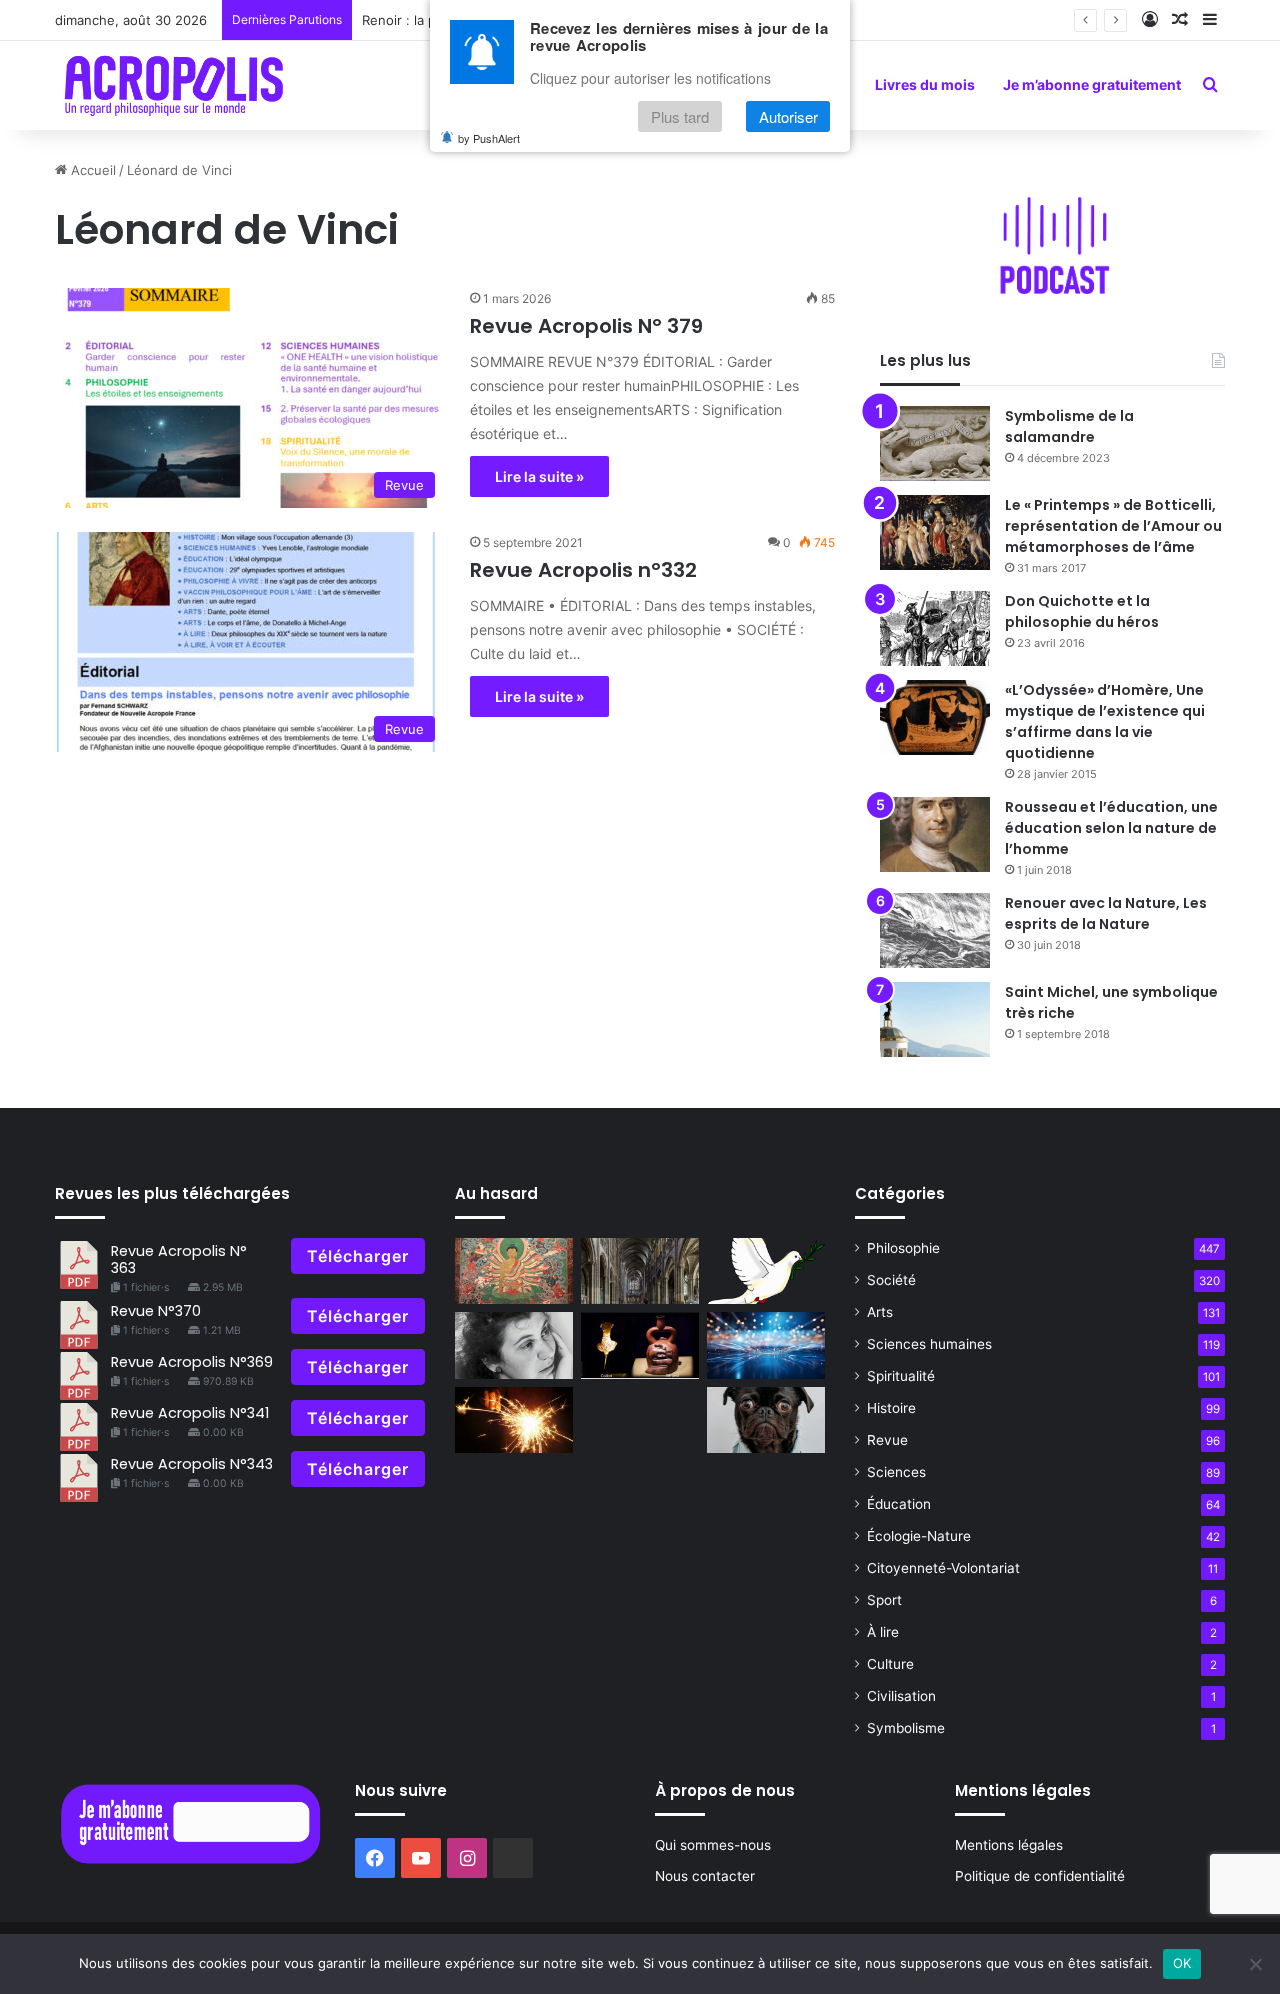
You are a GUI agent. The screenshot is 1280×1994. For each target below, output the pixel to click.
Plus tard (680, 116)
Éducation (899, 1504)
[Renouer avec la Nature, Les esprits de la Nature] (935, 930)
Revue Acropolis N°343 (192, 1464)
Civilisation (901, 1696)
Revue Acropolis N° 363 (179, 1259)
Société (891, 1280)
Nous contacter (705, 1876)
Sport (884, 1600)
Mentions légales (1009, 1845)
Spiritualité (901, 1376)
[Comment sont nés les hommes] (514, 1420)
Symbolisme (906, 1728)
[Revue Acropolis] (173, 85)
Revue (887, 1440)
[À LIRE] (766, 1345)
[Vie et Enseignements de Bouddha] (514, 1271)
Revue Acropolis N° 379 (586, 326)
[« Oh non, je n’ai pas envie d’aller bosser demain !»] (766, 1420)
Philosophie (903, 1248)
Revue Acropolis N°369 (192, 1362)
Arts (880, 1312)
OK (1182, 1963)
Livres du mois (925, 84)
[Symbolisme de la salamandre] (935, 443)
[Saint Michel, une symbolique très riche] (935, 1019)
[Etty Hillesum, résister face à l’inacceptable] (514, 1345)
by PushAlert (489, 138)
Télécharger (358, 1256)
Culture (890, 1664)
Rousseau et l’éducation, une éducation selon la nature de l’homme (1111, 828)
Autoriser (788, 116)
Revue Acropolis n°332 (583, 570)
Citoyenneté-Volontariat (943, 1568)
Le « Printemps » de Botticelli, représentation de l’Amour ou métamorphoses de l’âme (1113, 526)
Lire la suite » (539, 476)
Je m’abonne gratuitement (1092, 84)
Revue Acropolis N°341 (190, 1413)
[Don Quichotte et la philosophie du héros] (935, 628)
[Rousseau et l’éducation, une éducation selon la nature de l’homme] (935, 834)
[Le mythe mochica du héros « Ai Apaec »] (640, 1345)
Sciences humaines (929, 1344)
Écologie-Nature (919, 1536)
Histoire (891, 1408)
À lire (883, 1632)
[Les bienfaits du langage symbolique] (766, 1271)
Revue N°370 (156, 1311)
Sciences (896, 1472)
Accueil (91, 170)
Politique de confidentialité (1040, 1876)
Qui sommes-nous (713, 1845)
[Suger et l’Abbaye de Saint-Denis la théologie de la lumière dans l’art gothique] (640, 1271)
